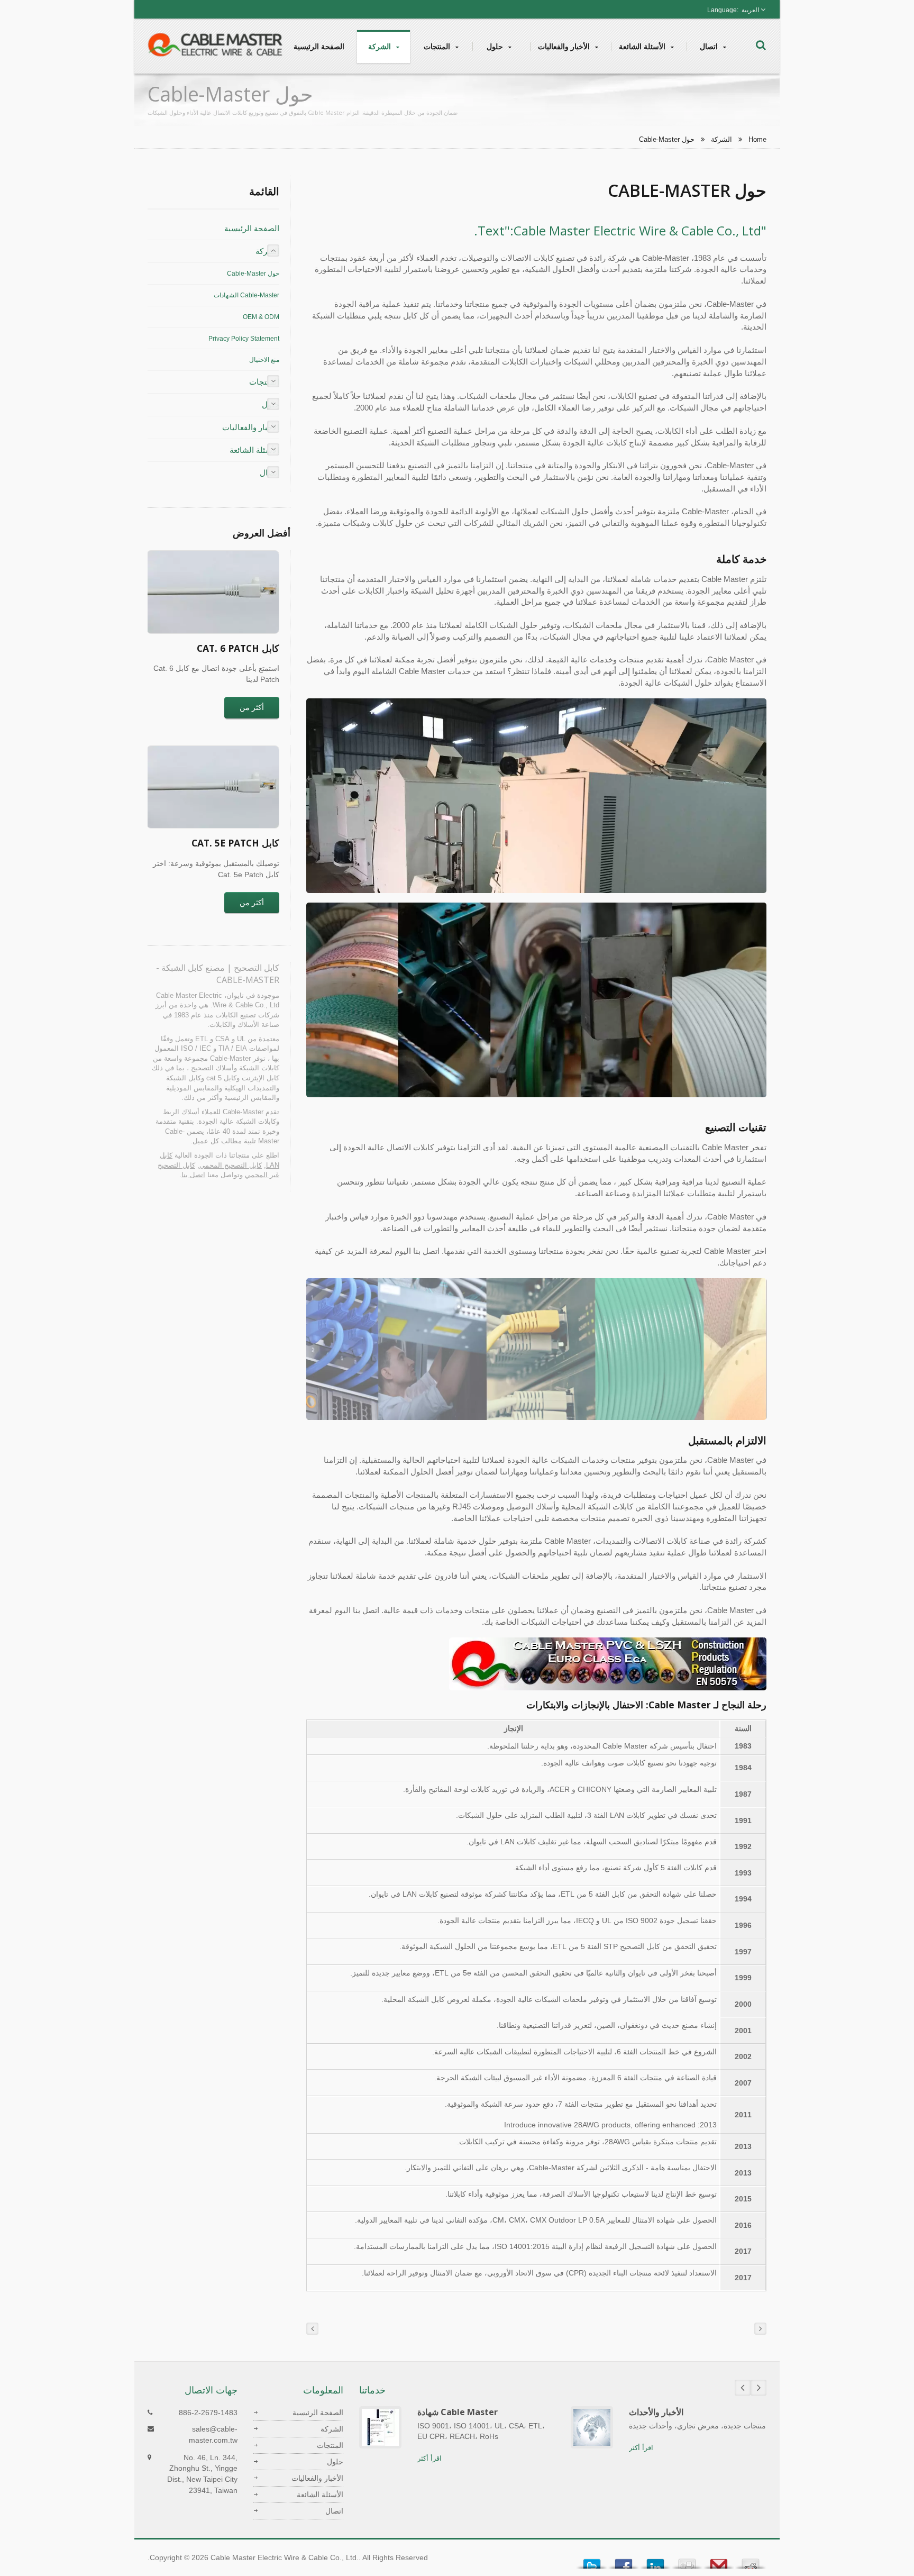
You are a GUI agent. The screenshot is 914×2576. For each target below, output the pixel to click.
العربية (750, 10)
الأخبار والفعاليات (565, 46)
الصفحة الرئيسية (319, 46)
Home (757, 139)
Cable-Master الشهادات (246, 295)
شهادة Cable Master (458, 2412)
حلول (496, 46)
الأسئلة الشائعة (643, 46)
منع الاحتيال (264, 360)
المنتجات (438, 46)
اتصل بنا (193, 1175)
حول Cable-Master (667, 139)
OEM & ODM (261, 317)
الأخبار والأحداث (656, 2412)
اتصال (710, 46)
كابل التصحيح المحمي (231, 1165)
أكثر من (252, 707)
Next (758, 2388)
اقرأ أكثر (429, 2458)
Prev (743, 2388)
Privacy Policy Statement (244, 339)
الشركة (381, 46)
